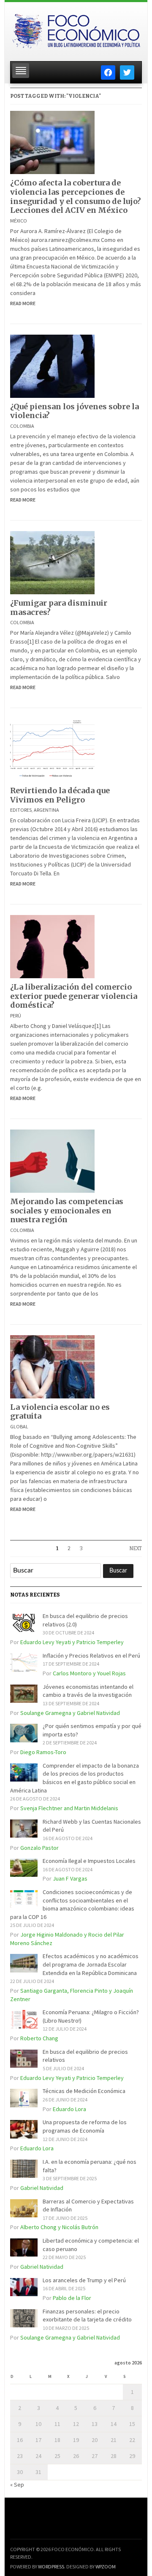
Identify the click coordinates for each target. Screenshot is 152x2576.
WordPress (51, 2567)
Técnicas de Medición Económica (84, 2091)
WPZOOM (106, 2567)
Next (136, 1548)
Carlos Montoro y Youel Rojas (89, 1673)
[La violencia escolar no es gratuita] (52, 1366)
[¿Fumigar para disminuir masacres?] (52, 562)
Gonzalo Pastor (39, 1848)
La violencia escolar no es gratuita (60, 1412)
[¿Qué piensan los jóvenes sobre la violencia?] (52, 365)
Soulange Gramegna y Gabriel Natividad (70, 1713)
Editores (21, 810)
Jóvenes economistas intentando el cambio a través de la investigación (88, 1691)
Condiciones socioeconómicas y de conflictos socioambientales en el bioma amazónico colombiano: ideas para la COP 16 (72, 1904)
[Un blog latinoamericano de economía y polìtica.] (76, 29)
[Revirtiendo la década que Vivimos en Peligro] (52, 750)
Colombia (22, 426)
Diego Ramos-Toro (43, 1752)
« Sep (17, 2485)
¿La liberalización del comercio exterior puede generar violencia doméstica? (74, 996)
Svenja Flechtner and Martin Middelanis (69, 1808)
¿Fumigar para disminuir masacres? (59, 608)
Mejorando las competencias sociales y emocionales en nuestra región (67, 1210)
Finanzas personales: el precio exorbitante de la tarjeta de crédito (87, 2316)
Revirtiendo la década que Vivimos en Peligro (60, 795)
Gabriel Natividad (42, 2188)
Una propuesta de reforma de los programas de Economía (85, 2126)
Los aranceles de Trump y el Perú (84, 2280)
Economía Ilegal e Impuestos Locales (89, 1861)
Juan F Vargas (70, 1878)
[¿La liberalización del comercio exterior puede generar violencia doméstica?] (52, 946)
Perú (16, 1016)
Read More (23, 303)
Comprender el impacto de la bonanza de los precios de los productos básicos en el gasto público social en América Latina (75, 1778)
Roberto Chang (39, 2038)
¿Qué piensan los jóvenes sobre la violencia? (75, 411)
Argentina (46, 810)
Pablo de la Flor (72, 2298)
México (19, 221)
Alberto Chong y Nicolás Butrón (59, 2227)
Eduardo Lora (69, 2109)
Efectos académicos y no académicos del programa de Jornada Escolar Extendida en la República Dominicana (91, 1964)
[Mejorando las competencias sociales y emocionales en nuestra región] (52, 1160)
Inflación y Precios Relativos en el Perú (91, 1656)
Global (19, 1426)
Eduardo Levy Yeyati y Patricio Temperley (72, 1642)
